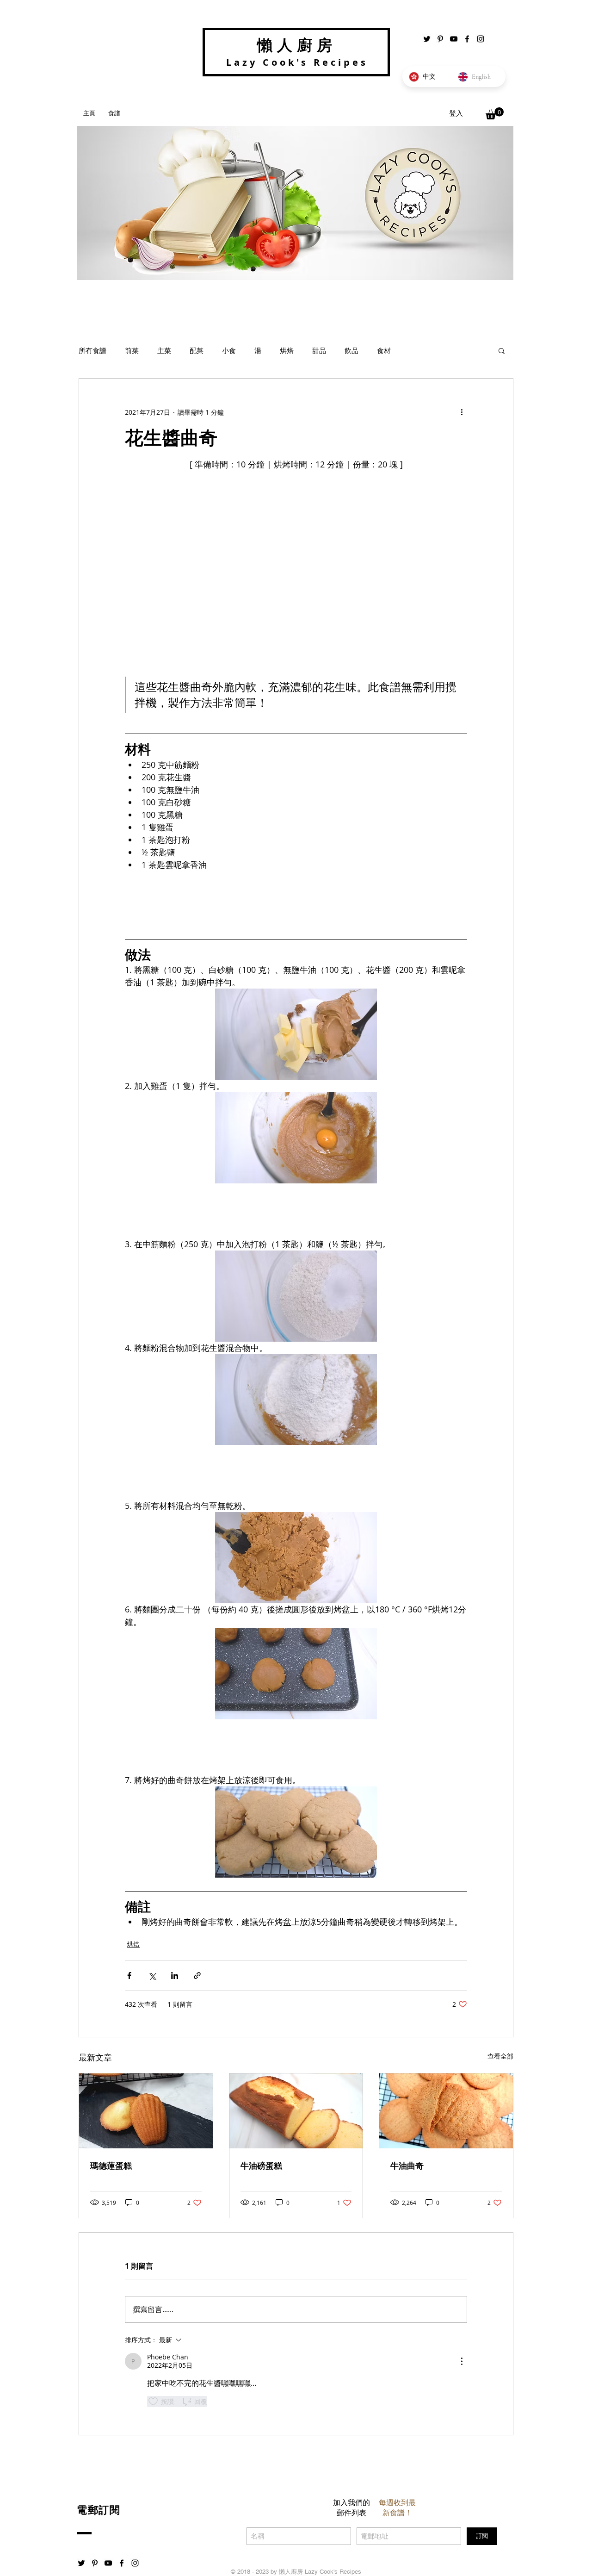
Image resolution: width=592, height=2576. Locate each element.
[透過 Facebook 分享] (129, 1976)
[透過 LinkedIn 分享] (175, 1976)
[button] (495, 113)
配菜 (197, 350)
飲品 (351, 350)
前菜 (132, 350)
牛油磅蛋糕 (261, 2166)
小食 (229, 350)
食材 (384, 350)
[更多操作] (462, 412)
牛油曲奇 (407, 2166)
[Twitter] (427, 39)
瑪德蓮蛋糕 (111, 2166)
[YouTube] (454, 39)
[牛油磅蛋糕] (296, 2111)
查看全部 (500, 2056)
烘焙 (287, 350)
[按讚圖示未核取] (153, 2402)
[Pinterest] (440, 39)
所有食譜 (92, 350)
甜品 (319, 350)
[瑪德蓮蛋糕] (146, 2111)
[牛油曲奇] (446, 2111)
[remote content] (296, 902)
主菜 (164, 350)
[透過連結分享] (197, 1976)
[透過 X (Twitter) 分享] (152, 1976)
